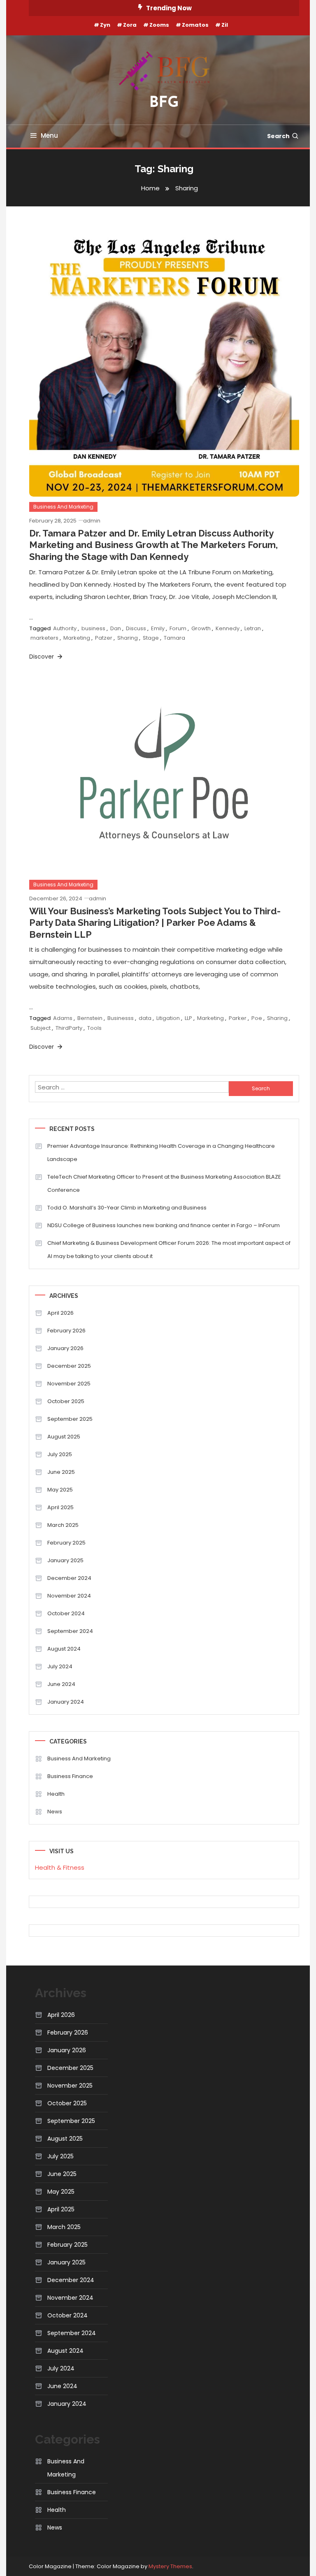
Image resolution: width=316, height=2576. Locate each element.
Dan (116, 628)
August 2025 (64, 1437)
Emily (158, 628)
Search (278, 136)
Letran (253, 628)
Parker (238, 1018)
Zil (225, 25)
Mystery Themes (170, 2566)
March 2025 (63, 1525)
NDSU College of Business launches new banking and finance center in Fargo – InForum (164, 1225)
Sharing (128, 638)
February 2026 (66, 1331)
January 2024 (66, 1702)
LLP (188, 1018)
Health (56, 1794)
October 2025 (66, 1401)
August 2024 (64, 1649)
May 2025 (60, 1490)
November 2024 (69, 1596)
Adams (63, 1018)
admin (92, 521)
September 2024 (70, 1631)
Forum (178, 628)
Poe (257, 1018)
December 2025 (69, 1366)
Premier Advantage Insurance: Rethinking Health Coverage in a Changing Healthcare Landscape (161, 1153)
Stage (151, 638)
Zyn (105, 25)
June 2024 (61, 1684)
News (55, 1812)
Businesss (121, 1018)
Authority (65, 628)
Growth (201, 628)
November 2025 (69, 1384)
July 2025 (60, 1454)
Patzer (104, 638)
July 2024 (60, 1666)
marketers (44, 638)
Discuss (136, 628)
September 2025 (70, 1419)
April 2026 (60, 1313)
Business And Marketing (63, 507)
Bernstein (90, 1018)
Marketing (77, 638)
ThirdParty (69, 1028)
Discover (42, 657)
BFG (164, 103)
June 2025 (61, 1472)
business (93, 628)
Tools (94, 1028)
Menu (49, 135)
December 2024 (69, 1578)
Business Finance (70, 1776)
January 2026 (65, 1348)
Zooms (159, 25)
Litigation (168, 1018)
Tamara (174, 638)
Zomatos (195, 25)
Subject (41, 1028)
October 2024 (66, 1613)
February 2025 (66, 1543)
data (145, 1018)
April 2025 (60, 1507)
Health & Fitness (60, 1867)
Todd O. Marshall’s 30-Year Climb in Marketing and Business (127, 1208)
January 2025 (65, 1560)
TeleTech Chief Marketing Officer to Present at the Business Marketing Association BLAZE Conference (164, 1183)
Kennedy (228, 628)
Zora (130, 25)
